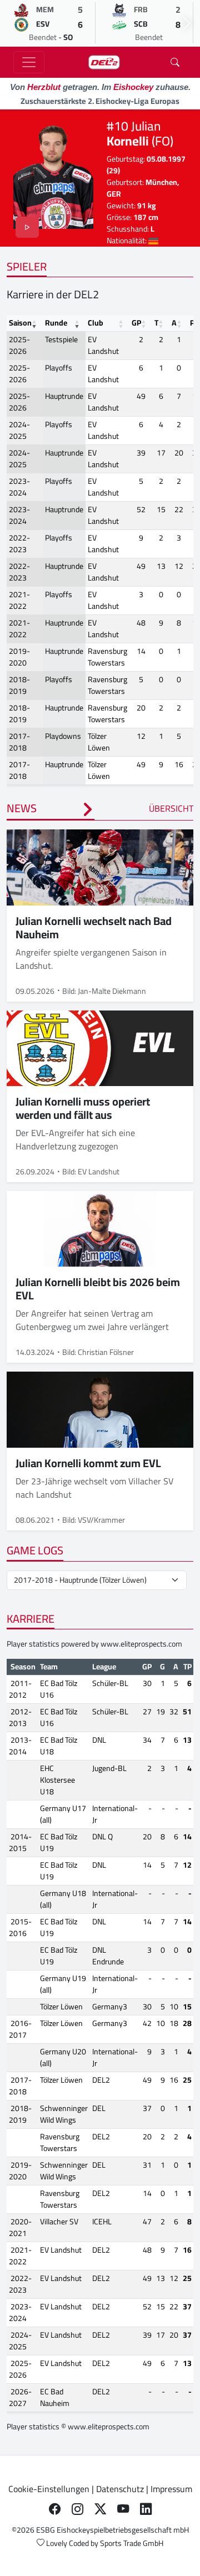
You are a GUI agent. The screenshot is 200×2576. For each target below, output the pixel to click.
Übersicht (171, 808)
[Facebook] (55, 2509)
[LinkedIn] (146, 2509)
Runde (56, 323)
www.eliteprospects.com (141, 1644)
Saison (20, 323)
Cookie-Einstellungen (49, 2489)
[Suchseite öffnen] (175, 62)
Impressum (171, 2489)
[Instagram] (77, 2509)
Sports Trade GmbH (132, 2543)
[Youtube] (123, 2509)
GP (136, 323)
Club (96, 323)
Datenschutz (120, 2489)
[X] (100, 2509)
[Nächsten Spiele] (187, 23)
